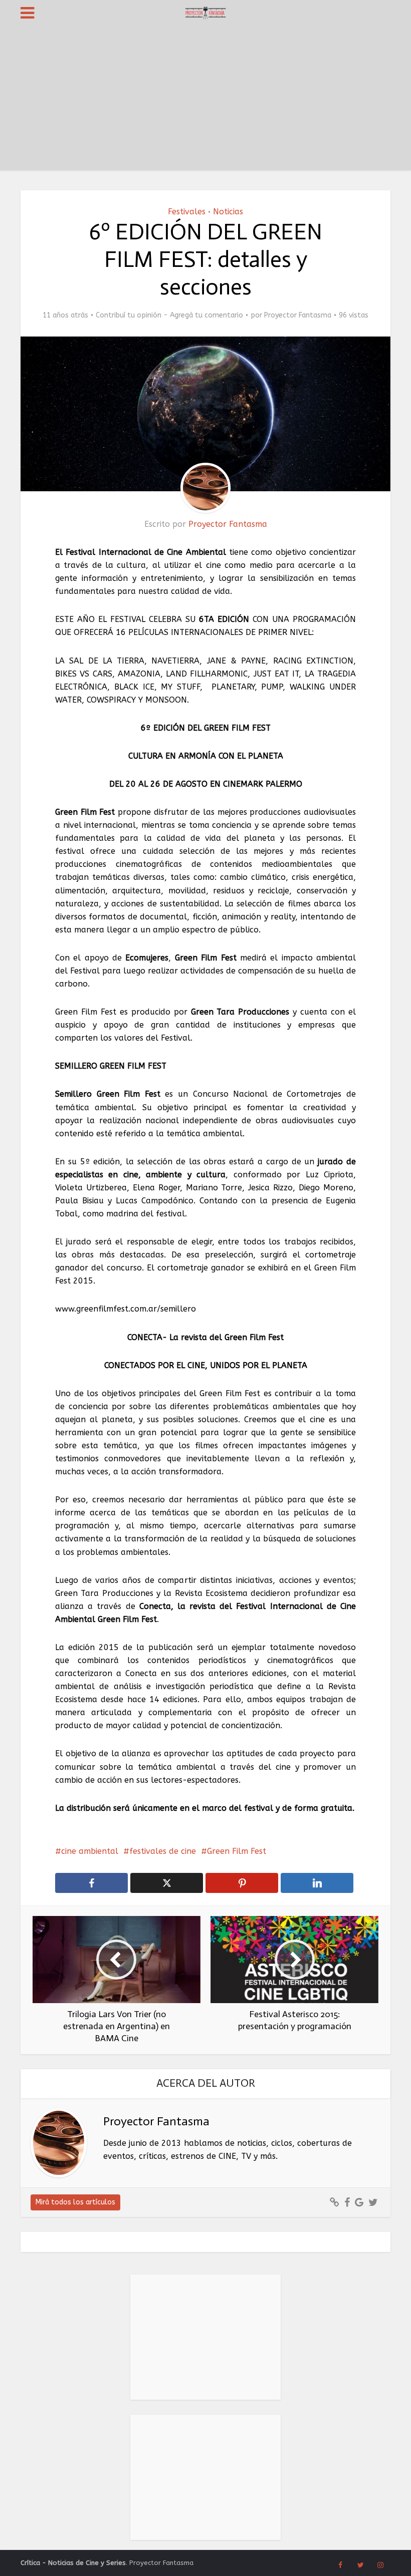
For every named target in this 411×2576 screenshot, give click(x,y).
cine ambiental (90, 1851)
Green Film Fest (237, 1851)
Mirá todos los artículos (75, 2202)
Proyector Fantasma (298, 315)
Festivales (187, 212)
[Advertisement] (205, 100)
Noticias (228, 212)
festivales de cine (163, 1851)
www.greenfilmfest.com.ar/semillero (126, 1309)
